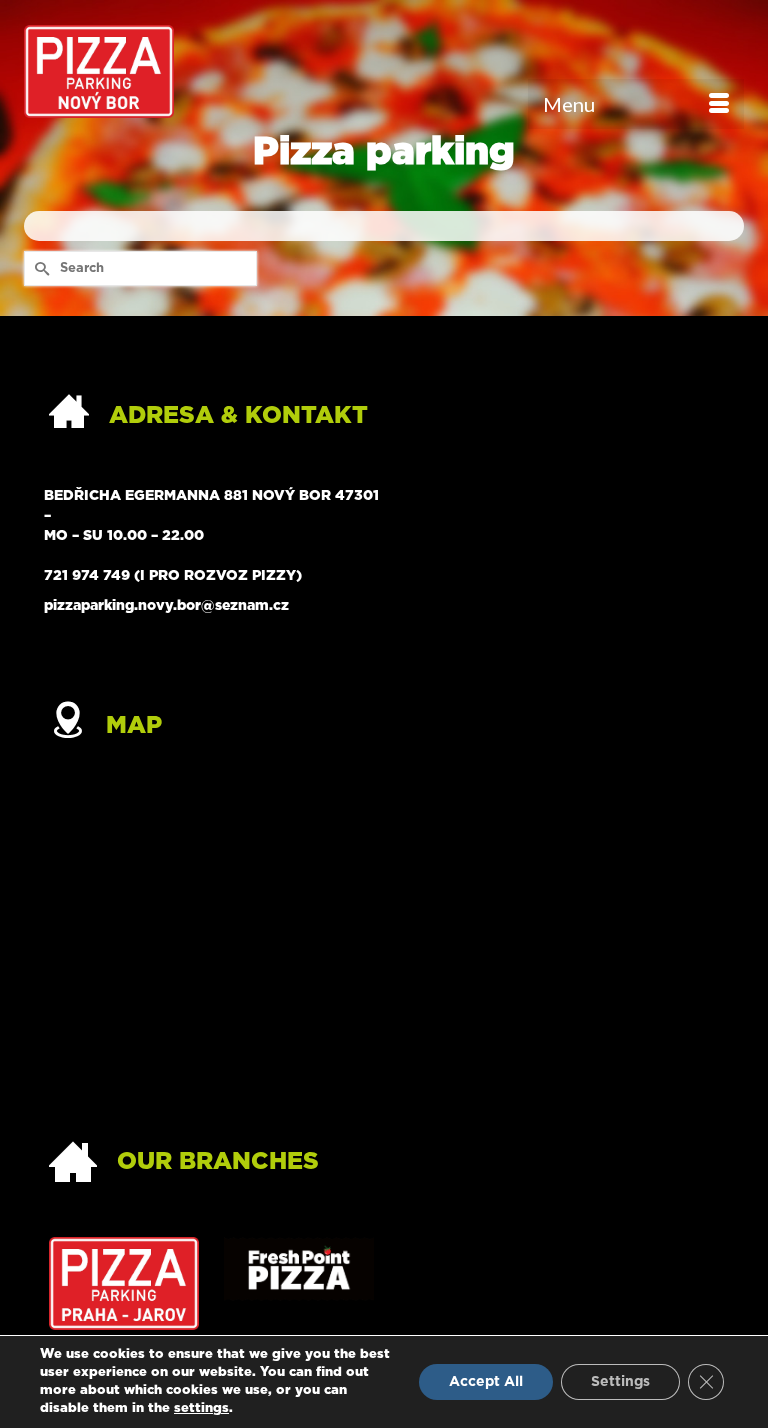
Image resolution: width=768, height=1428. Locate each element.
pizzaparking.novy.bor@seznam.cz (166, 606)
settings (201, 1408)
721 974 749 (87, 576)
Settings (620, 1382)
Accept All (486, 1382)
